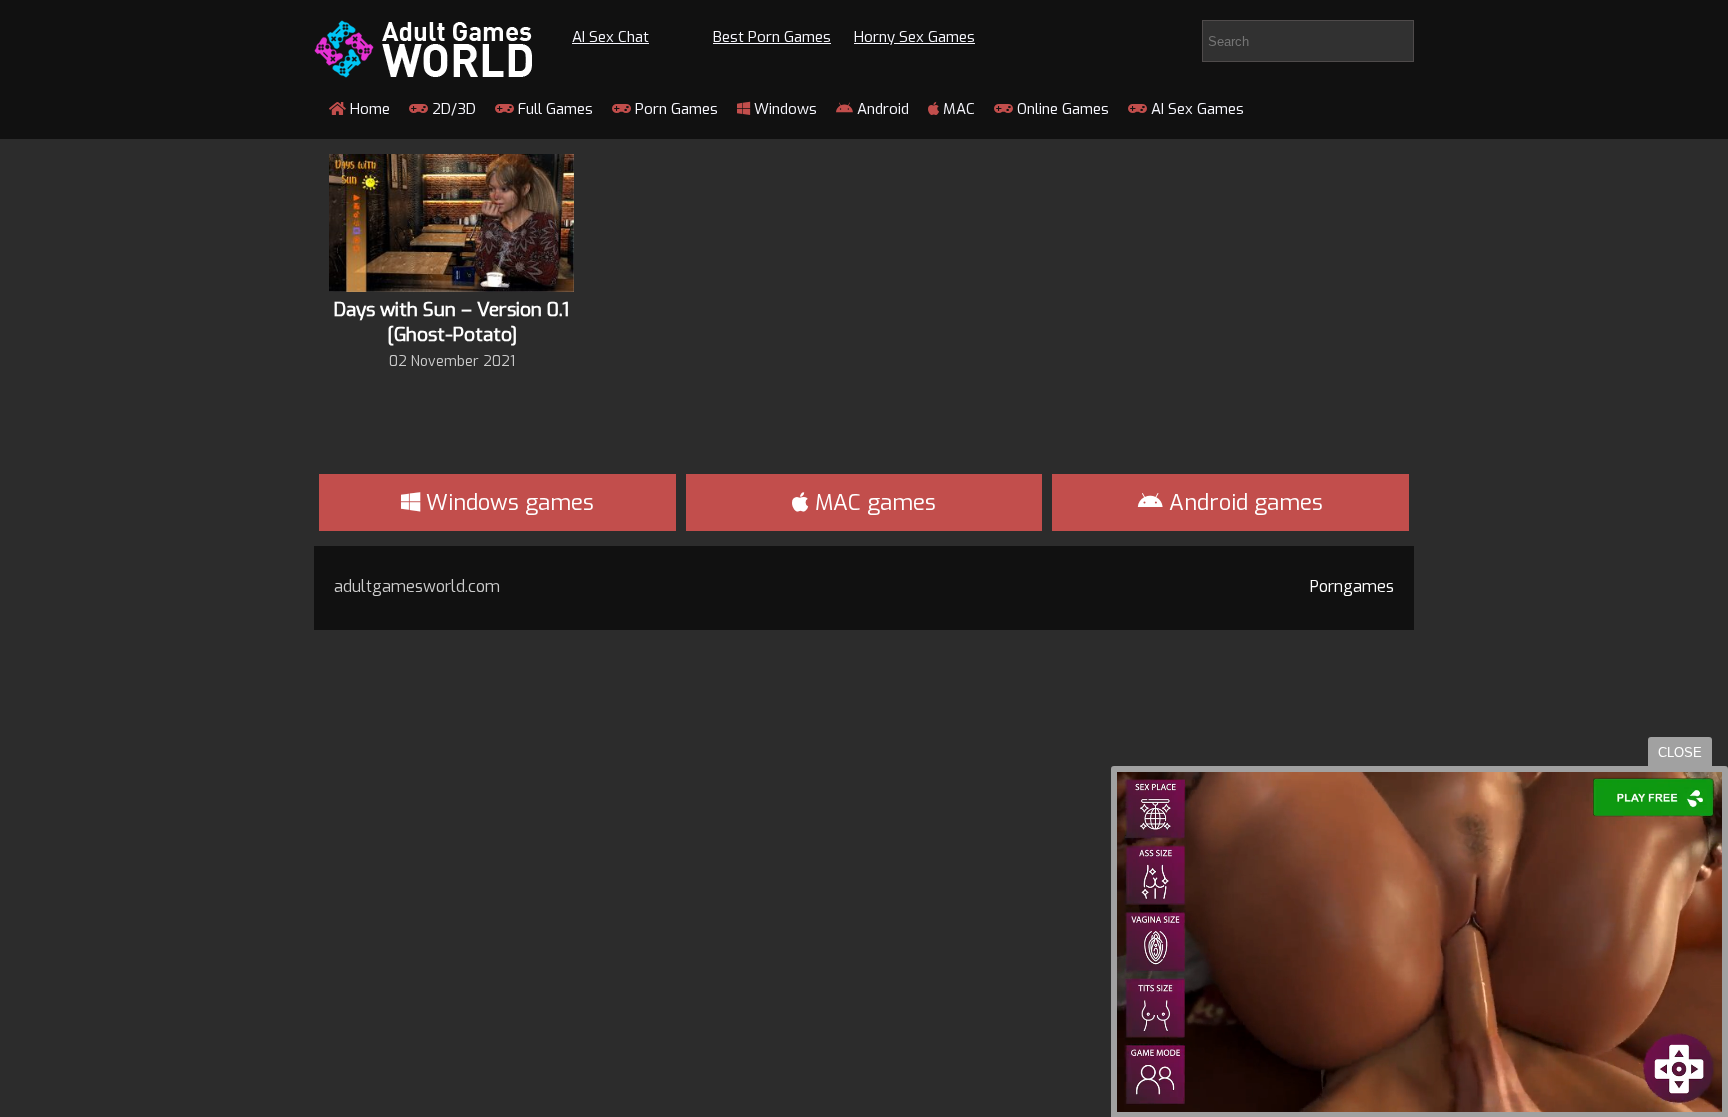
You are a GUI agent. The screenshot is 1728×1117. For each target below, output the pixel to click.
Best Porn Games (772, 37)
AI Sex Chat (610, 37)
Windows (783, 109)
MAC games (872, 502)
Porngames (1352, 586)
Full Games (553, 109)
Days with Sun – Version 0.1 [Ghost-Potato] (451, 322)
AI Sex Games (1195, 109)
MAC (957, 109)
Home (368, 109)
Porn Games (674, 109)
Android (881, 109)
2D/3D (452, 109)
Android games (1243, 502)
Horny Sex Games (914, 37)
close (1680, 752)
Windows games (507, 502)
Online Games (1061, 109)
